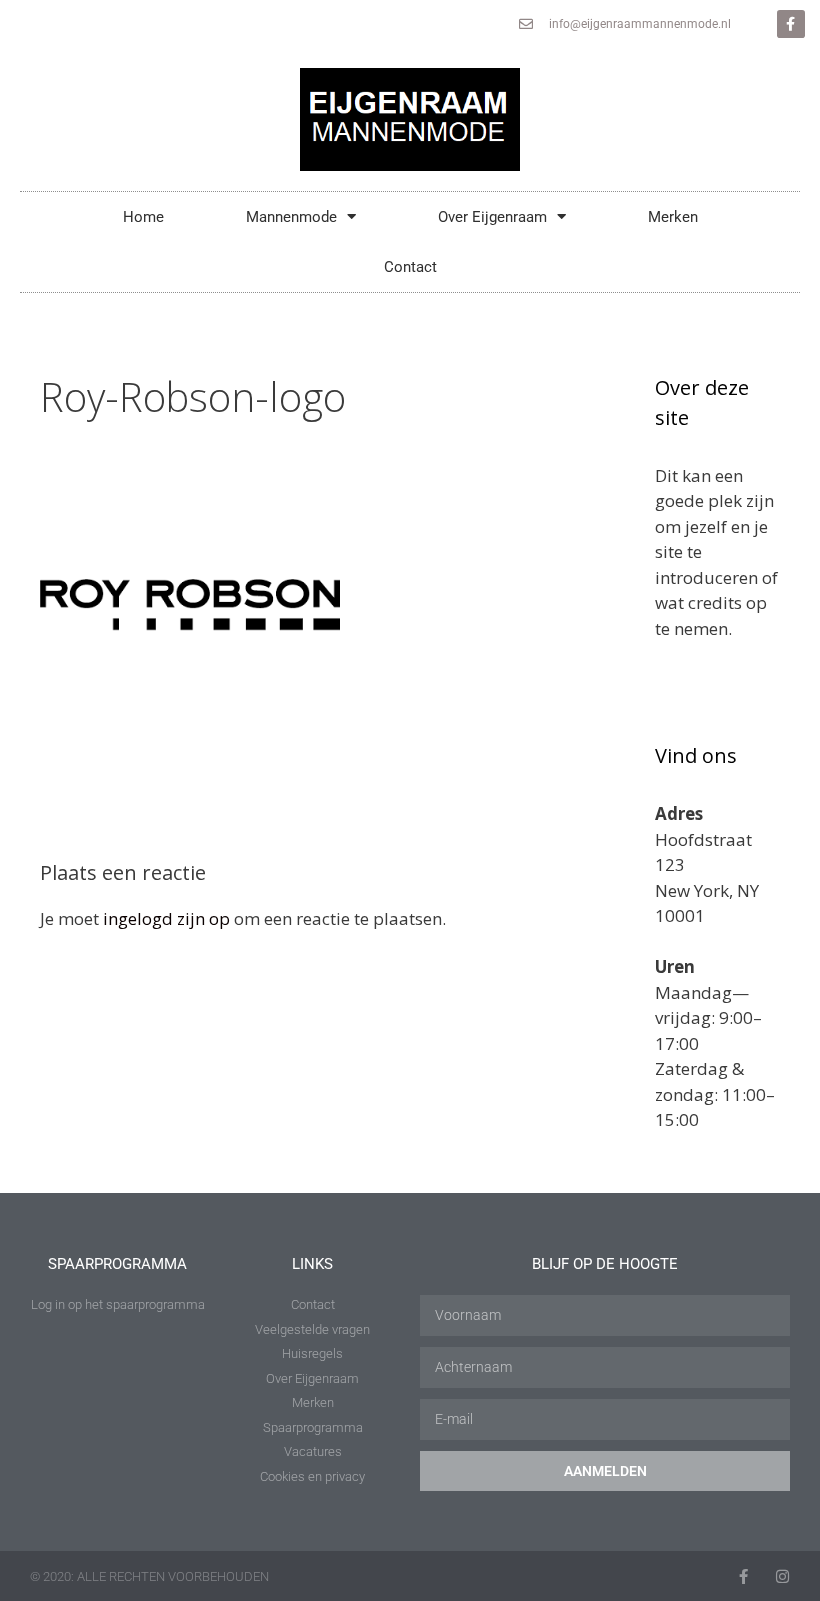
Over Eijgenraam (492, 217)
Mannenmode (291, 217)
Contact (410, 267)
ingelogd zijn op (166, 918)
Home (143, 217)
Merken (673, 217)
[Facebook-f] (791, 24)
